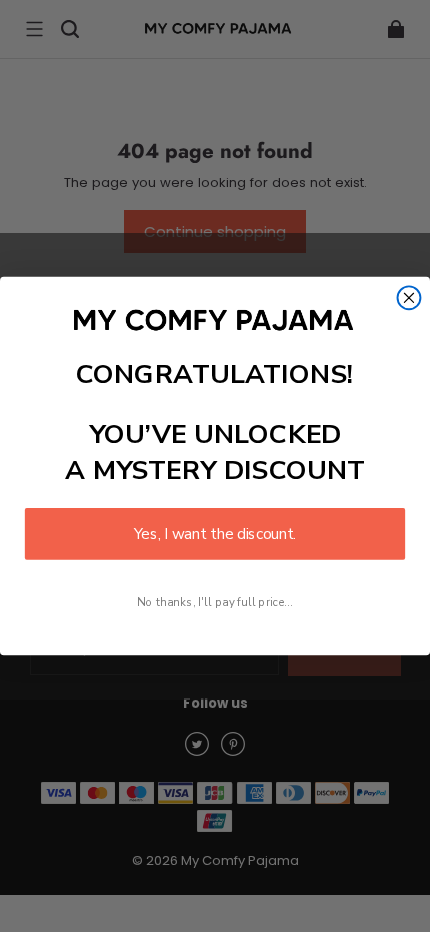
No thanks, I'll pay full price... (215, 602)
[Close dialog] (409, 297)
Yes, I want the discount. (215, 533)
